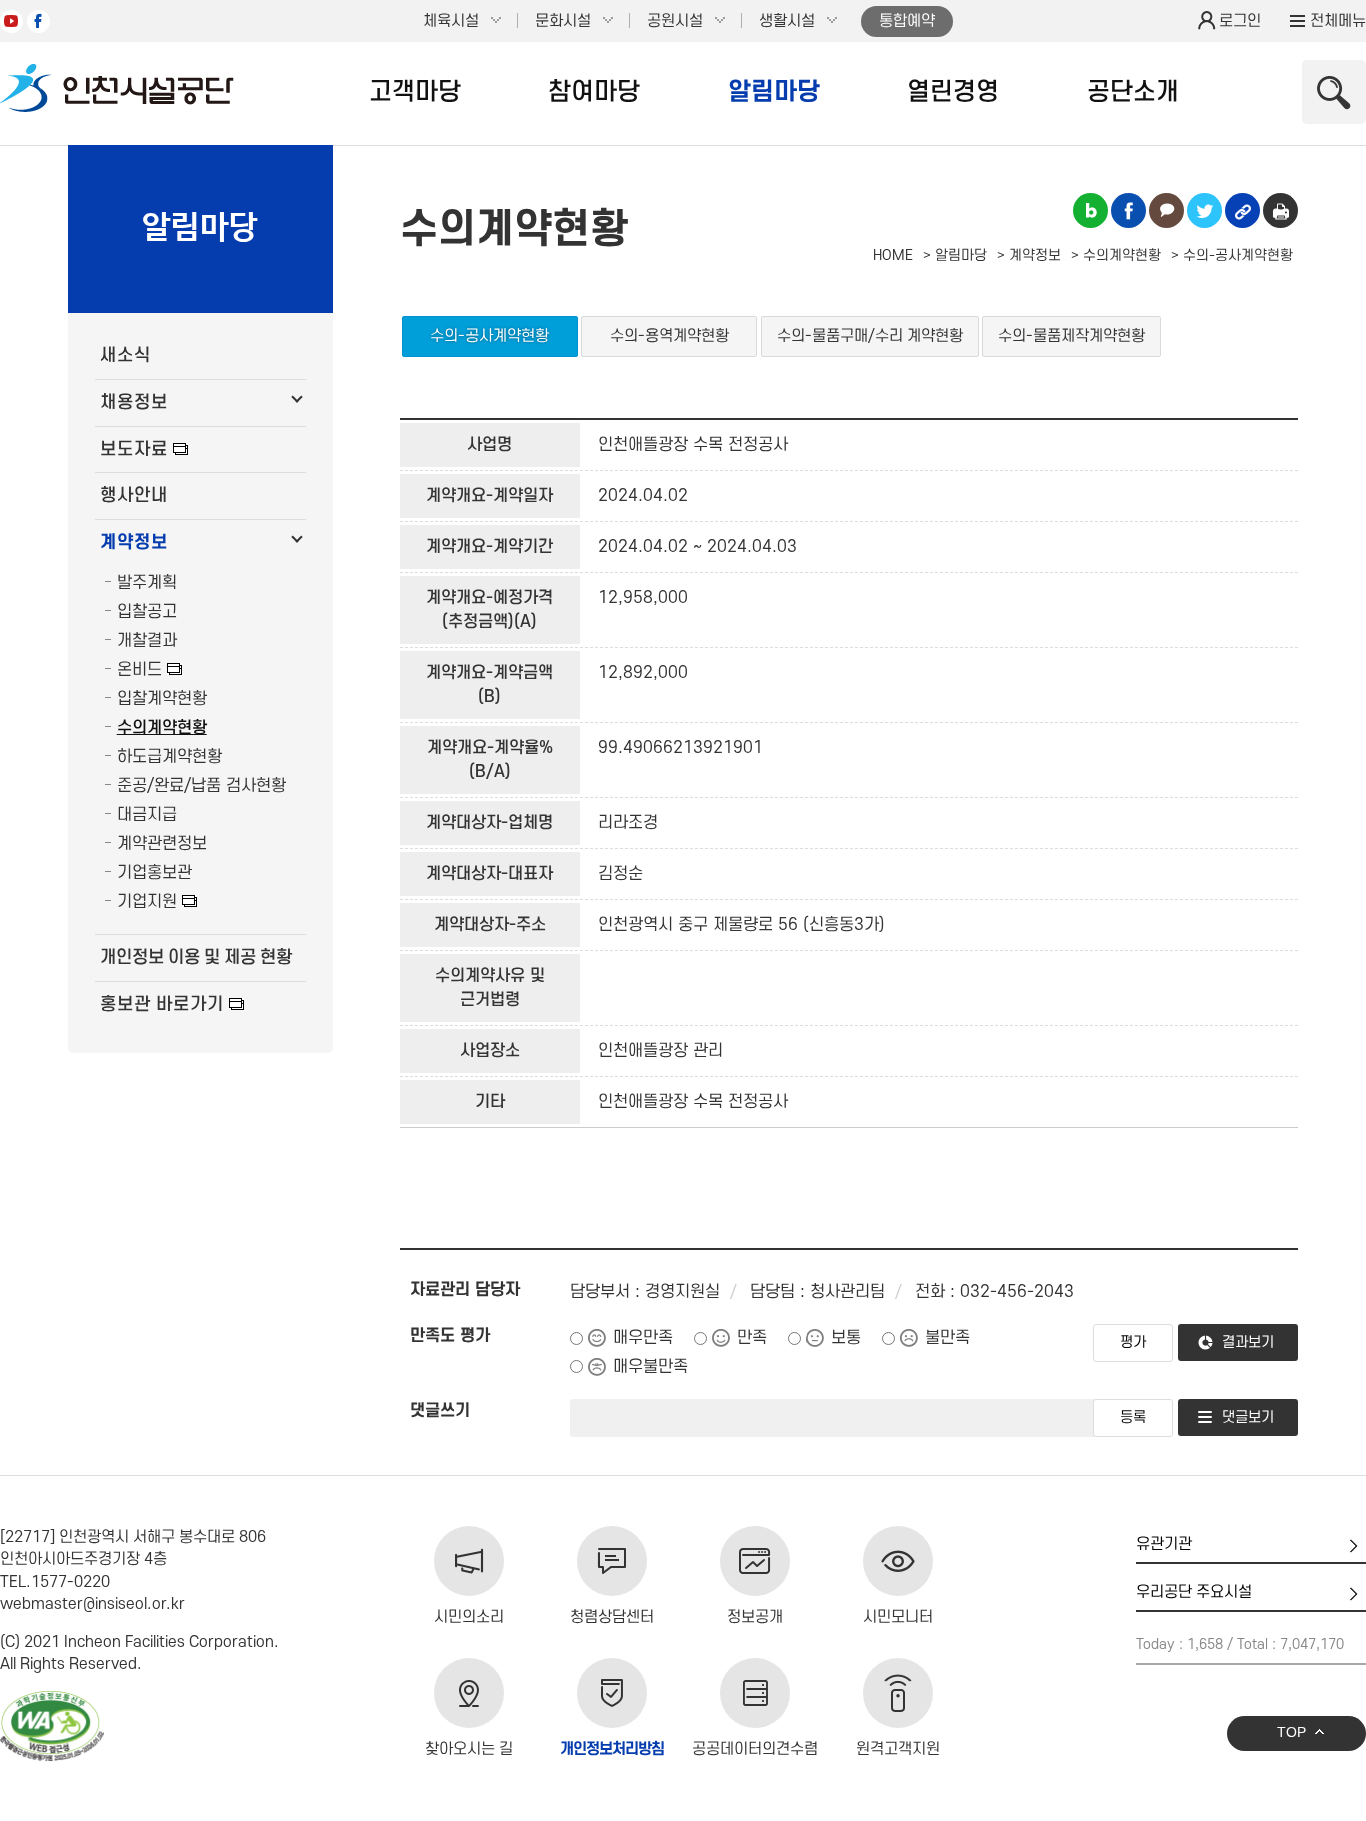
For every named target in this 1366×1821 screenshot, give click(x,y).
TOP (1291, 1732)
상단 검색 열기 (1334, 92)
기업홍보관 (154, 873)
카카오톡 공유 (1166, 210)
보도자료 (134, 449)
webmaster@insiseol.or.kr (92, 1604)
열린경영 (953, 92)
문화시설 (563, 21)
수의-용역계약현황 (669, 336)
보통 (846, 1338)
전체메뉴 (1338, 21)
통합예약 (907, 21)
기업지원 (147, 902)
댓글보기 (1248, 1417)
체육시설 (451, 21)
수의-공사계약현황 (489, 336)
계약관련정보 (162, 844)
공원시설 (675, 21)
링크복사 (1242, 210)
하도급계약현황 (169, 757)
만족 (752, 1338)
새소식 (125, 355)
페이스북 (38, 21)
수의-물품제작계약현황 (1071, 336)
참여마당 (594, 92)
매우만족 (643, 1338)
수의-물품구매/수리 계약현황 (870, 336)
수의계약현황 (162, 728)
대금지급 (147, 815)
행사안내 (134, 495)
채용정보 (134, 402)
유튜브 (11, 21)
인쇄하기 (1280, 210)
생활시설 (787, 21)
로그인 (1240, 21)
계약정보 (134, 542)
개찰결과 (147, 641)
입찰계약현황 (162, 699)
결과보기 (1248, 1342)
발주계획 (147, 583)
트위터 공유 (1204, 210)
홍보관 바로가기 (162, 1004)
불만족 (947, 1338)
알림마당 (774, 92)
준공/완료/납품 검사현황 (201, 786)
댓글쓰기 (440, 1411)
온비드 (139, 670)
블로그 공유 (1090, 210)
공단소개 (1133, 92)
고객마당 (415, 92)
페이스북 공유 (1128, 210)
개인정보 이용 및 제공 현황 (196, 957)
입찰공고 (147, 612)
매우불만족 (650, 1367)
